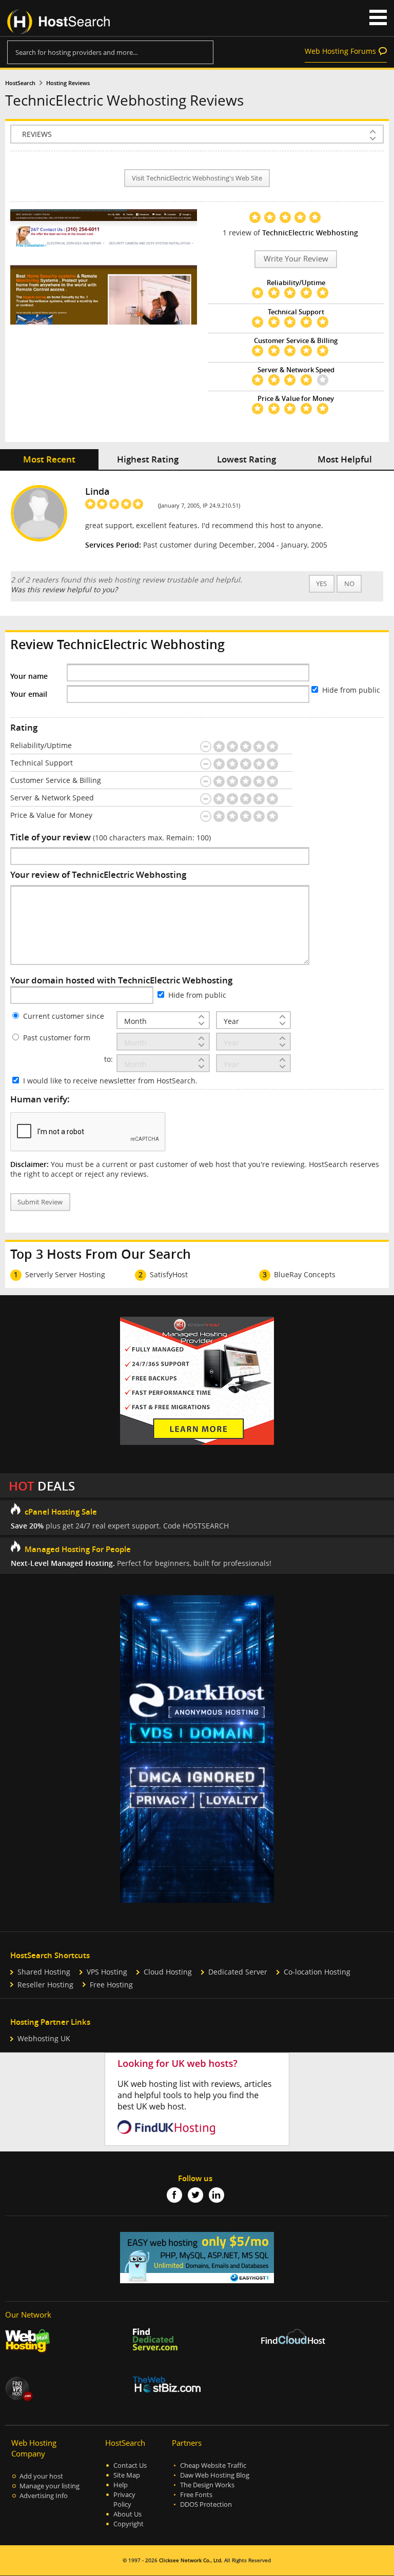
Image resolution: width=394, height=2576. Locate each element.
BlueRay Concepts (305, 1274)
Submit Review (40, 1202)
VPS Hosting (107, 1972)
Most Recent (49, 459)
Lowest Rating (247, 459)
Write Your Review (296, 259)
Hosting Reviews (68, 83)
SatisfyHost (169, 1274)
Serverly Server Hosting (65, 1274)
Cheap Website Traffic (213, 2466)
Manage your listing (50, 2486)
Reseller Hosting (45, 1985)
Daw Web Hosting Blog (215, 2475)
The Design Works (207, 2485)
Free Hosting (111, 1985)
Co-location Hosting (317, 1972)
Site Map (127, 2475)
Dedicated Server (238, 1972)
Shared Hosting (44, 1972)
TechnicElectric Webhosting (310, 233)
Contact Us (130, 2466)
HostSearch (20, 83)
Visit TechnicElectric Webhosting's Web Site (197, 178)
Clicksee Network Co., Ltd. (191, 2560)
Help (121, 2485)
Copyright (129, 2524)
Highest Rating (148, 459)
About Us (127, 2514)
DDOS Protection (206, 2504)
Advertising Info (44, 2496)
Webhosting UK (44, 2038)
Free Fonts (196, 2495)
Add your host (41, 2476)
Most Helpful (345, 459)
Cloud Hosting (168, 1972)
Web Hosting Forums (340, 51)
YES (321, 584)
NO (349, 584)
